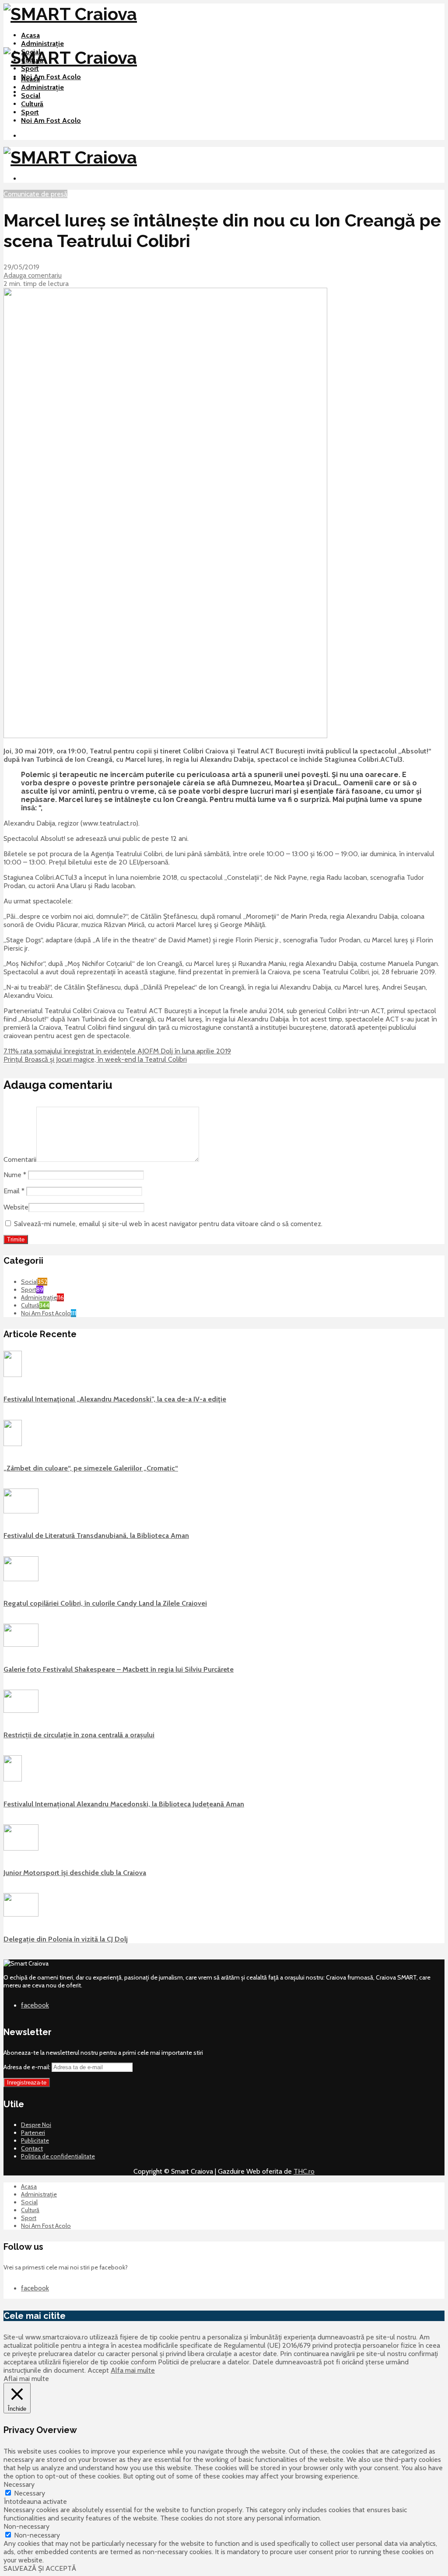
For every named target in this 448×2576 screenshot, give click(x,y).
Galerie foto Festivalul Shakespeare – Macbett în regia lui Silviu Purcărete (119, 1669)
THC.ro (304, 2171)
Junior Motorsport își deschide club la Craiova (75, 1873)
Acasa (30, 35)
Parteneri (33, 2133)
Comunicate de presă (35, 194)
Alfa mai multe (133, 2370)
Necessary (30, 2493)
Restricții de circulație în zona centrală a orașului (79, 1735)
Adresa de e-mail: (28, 2067)
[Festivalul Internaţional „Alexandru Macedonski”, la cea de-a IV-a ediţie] (13, 1375)
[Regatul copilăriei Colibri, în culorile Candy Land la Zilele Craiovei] (21, 1579)
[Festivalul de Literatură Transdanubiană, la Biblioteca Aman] (21, 1511)
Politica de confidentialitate (58, 2156)
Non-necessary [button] (26, 2526)
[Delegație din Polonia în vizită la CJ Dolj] (21, 1914)
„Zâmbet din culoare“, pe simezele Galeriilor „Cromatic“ (91, 1468)
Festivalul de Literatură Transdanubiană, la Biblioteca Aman (96, 1535)
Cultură (32, 104)
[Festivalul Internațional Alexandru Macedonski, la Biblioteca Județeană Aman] (13, 1779)
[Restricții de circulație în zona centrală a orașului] (21, 1711)
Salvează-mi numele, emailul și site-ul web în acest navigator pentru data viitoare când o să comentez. (168, 1224)
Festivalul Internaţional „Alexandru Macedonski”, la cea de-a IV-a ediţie (115, 1399)
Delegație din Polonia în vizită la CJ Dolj (66, 1939)
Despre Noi (36, 2125)
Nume (15, 1175)
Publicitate (35, 2140)
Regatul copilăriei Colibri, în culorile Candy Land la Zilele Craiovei (105, 1603)
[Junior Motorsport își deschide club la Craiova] (21, 1848)
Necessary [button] (19, 2484)
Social (31, 96)
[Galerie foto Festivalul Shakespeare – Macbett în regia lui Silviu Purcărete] (21, 1645)
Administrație (42, 44)
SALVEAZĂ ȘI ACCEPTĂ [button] (40, 2568)
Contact (32, 2148)
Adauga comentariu (33, 275)
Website (16, 1207)
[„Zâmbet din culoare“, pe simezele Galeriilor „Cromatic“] (13, 1444)
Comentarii (20, 1159)
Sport (30, 68)
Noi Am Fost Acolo (51, 77)
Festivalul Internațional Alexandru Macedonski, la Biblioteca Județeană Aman (124, 1804)
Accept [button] (98, 2370)
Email (14, 1191)
